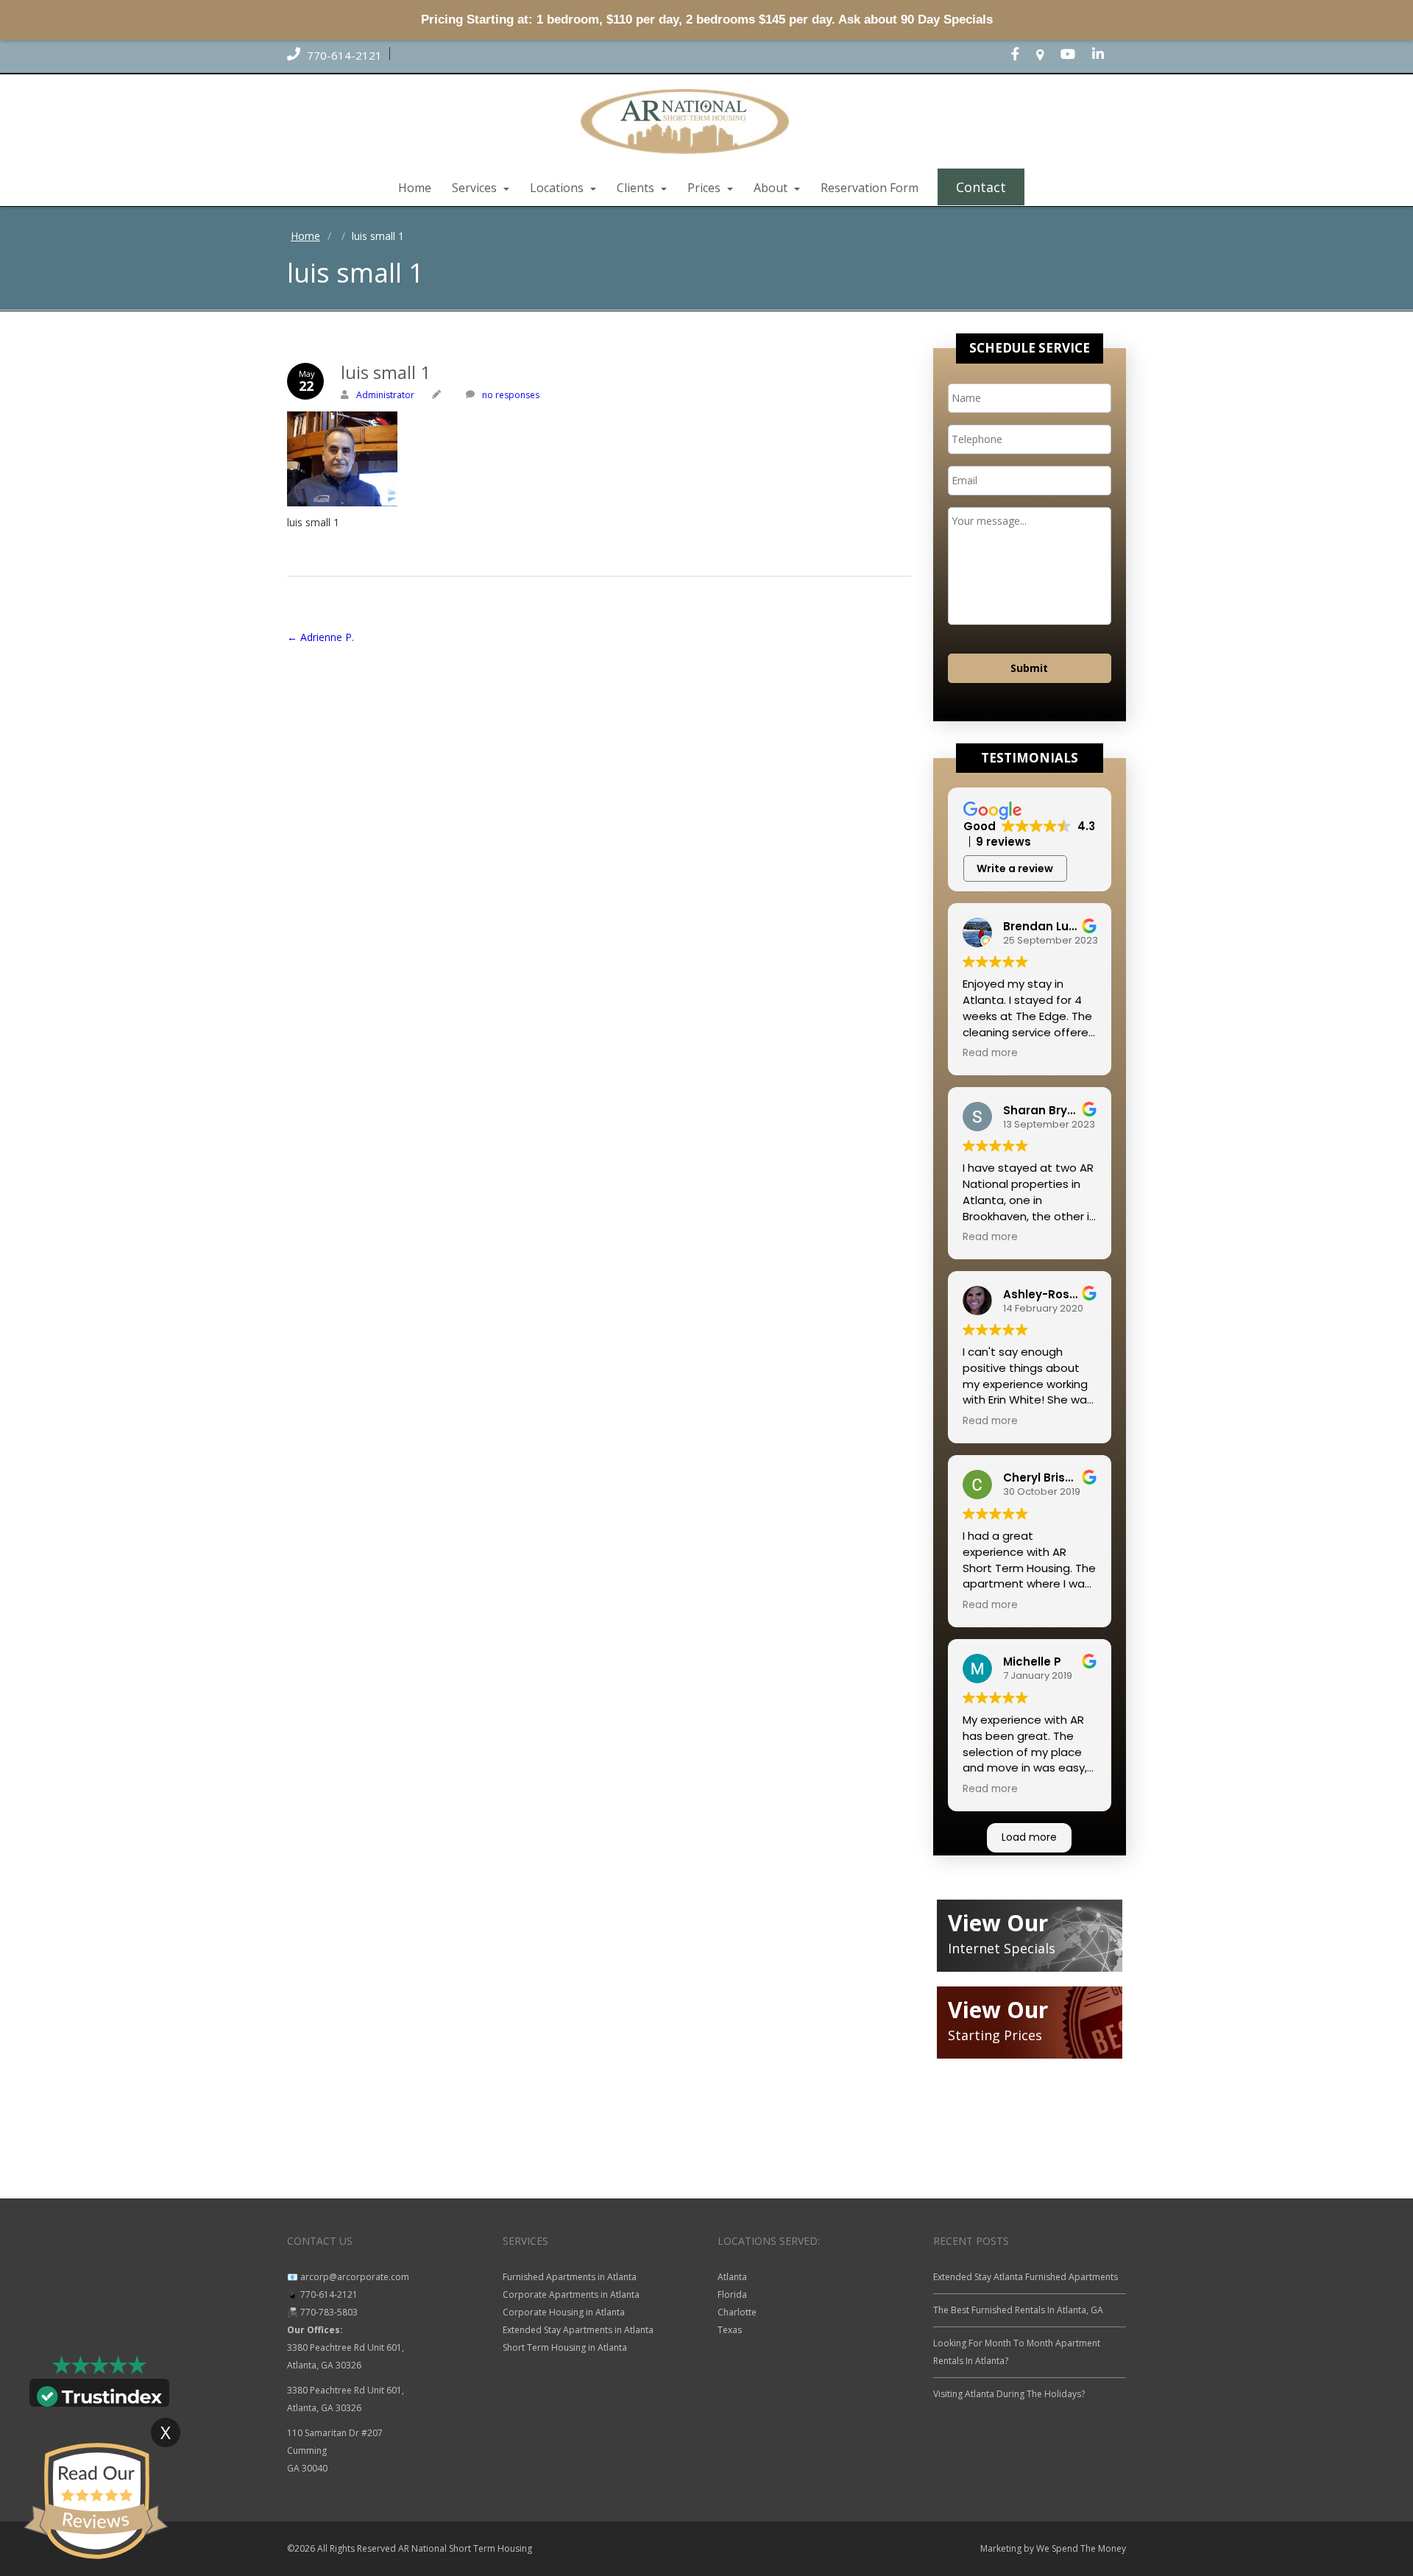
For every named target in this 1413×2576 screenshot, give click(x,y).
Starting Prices (995, 2035)
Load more (1029, 1837)
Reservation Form (870, 188)
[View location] (1047, 55)
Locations (558, 188)
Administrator (385, 395)
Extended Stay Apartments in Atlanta (578, 2330)
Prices (705, 188)
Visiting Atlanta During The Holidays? (1009, 2394)
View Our (998, 1923)
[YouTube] (1075, 55)
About (772, 188)
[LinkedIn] (1105, 55)
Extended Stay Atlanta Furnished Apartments (1026, 2277)
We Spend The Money (1081, 2548)
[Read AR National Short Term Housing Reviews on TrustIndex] (99, 2395)
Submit (1029, 668)
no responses (511, 395)
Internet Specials (1002, 1948)
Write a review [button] (1015, 868)
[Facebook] (1023, 55)
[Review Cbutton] (96, 2501)
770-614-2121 (343, 55)
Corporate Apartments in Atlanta (571, 2294)
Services (476, 188)
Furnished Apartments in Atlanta (570, 2277)
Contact (981, 187)
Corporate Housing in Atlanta (564, 2312)
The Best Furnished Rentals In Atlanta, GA (1018, 2310)
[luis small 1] (599, 459)
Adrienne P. (321, 637)
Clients (637, 188)
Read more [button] (990, 1053)
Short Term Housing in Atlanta (565, 2347)
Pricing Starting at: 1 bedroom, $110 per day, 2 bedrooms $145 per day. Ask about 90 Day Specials (707, 20)
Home (415, 188)
